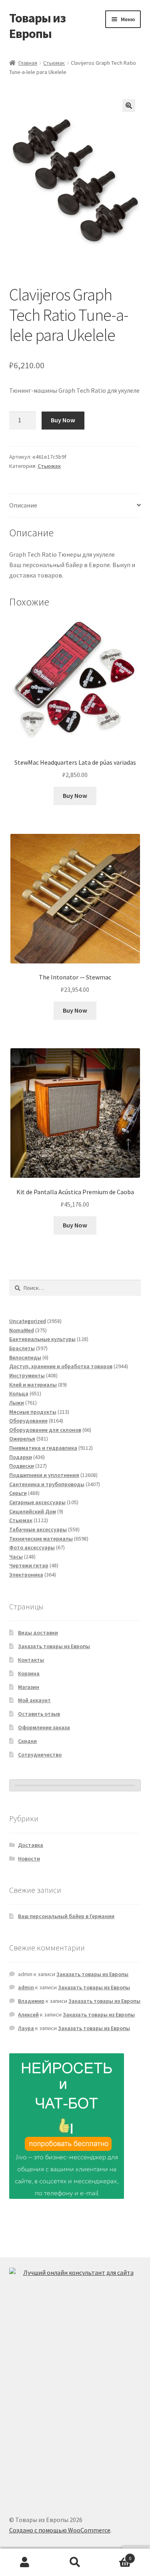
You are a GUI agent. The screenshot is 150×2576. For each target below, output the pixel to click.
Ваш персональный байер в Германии (66, 1916)
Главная (28, 63)
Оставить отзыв (39, 1714)
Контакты (31, 1660)
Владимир (31, 2001)
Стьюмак (54, 63)
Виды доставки (38, 1633)
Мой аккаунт (34, 1700)
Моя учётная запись (25, 2562)
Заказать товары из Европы (54, 1646)
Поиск (75, 2562)
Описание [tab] (23, 505)
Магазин (29, 1687)
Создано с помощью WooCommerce (60, 2530)
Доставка (31, 1845)
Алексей (28, 2014)
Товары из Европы (37, 26)
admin (26, 1987)
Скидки (27, 1741)
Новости (29, 1859)
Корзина (29, 1673)
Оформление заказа (44, 1727)
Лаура (26, 2028)
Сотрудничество (40, 1755)
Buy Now (63, 420)
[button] (129, 106)
